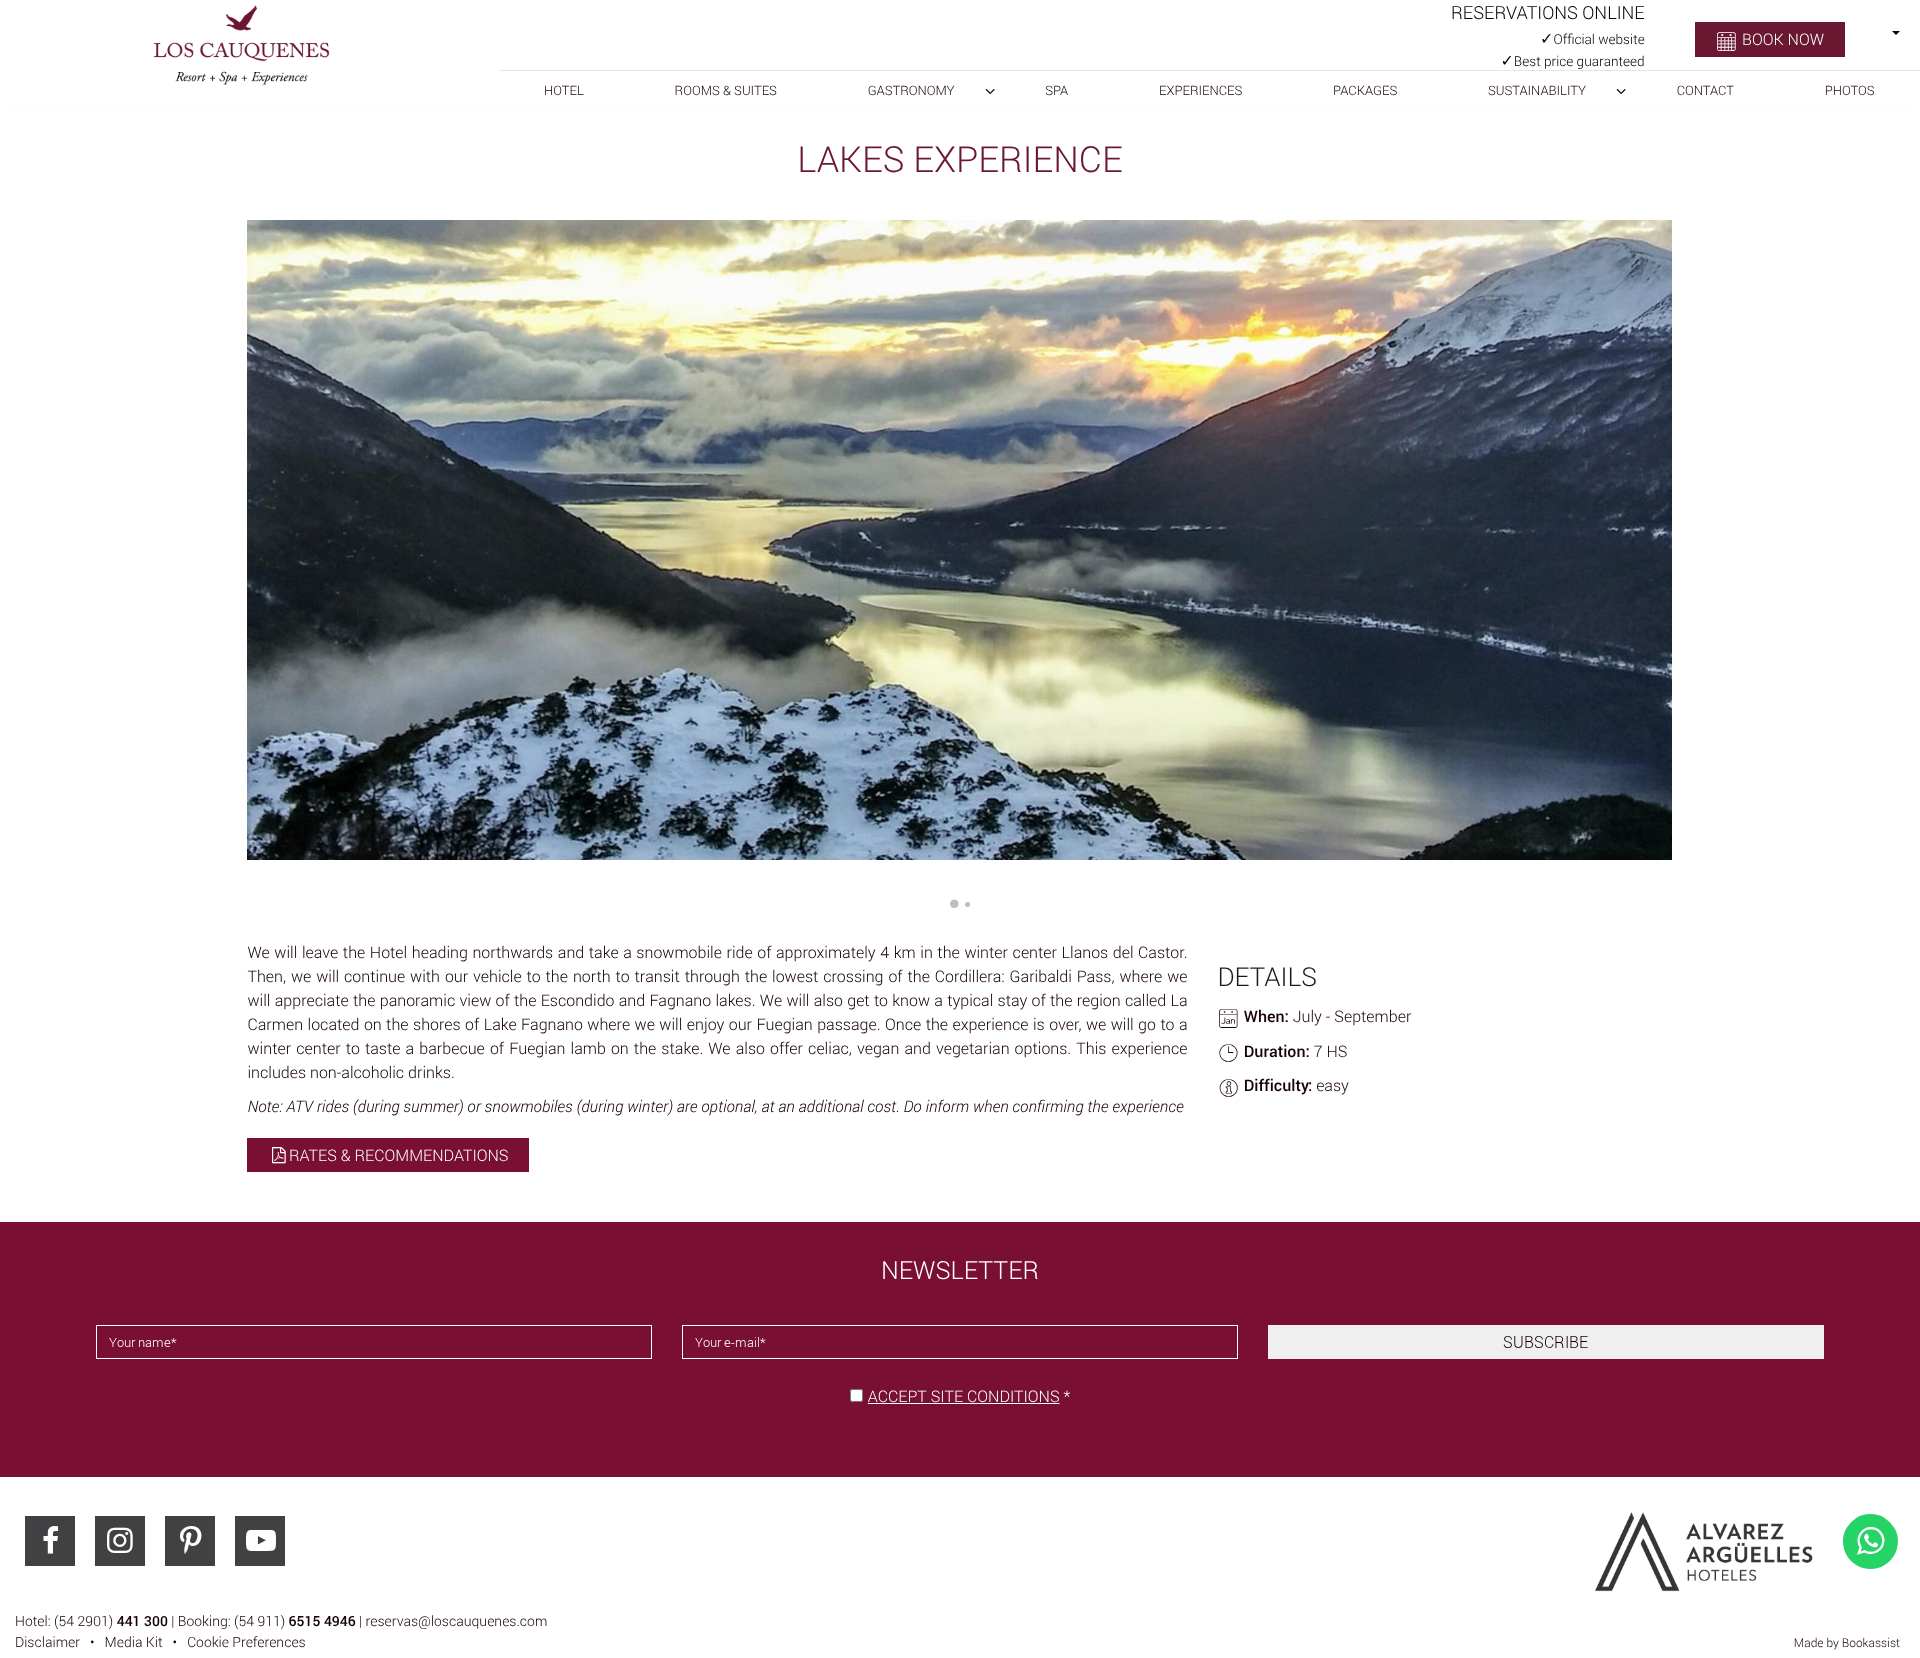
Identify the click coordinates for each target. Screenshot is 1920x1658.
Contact (1705, 90)
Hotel (564, 90)
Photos (1850, 90)
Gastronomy (911, 90)
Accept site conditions (964, 1396)
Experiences (1200, 90)
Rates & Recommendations (398, 1155)
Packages (1365, 90)
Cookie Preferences (246, 1642)
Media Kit (134, 1642)
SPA (1056, 90)
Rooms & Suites (726, 90)
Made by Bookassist (1847, 1643)
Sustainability (1537, 90)
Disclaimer (47, 1642)
